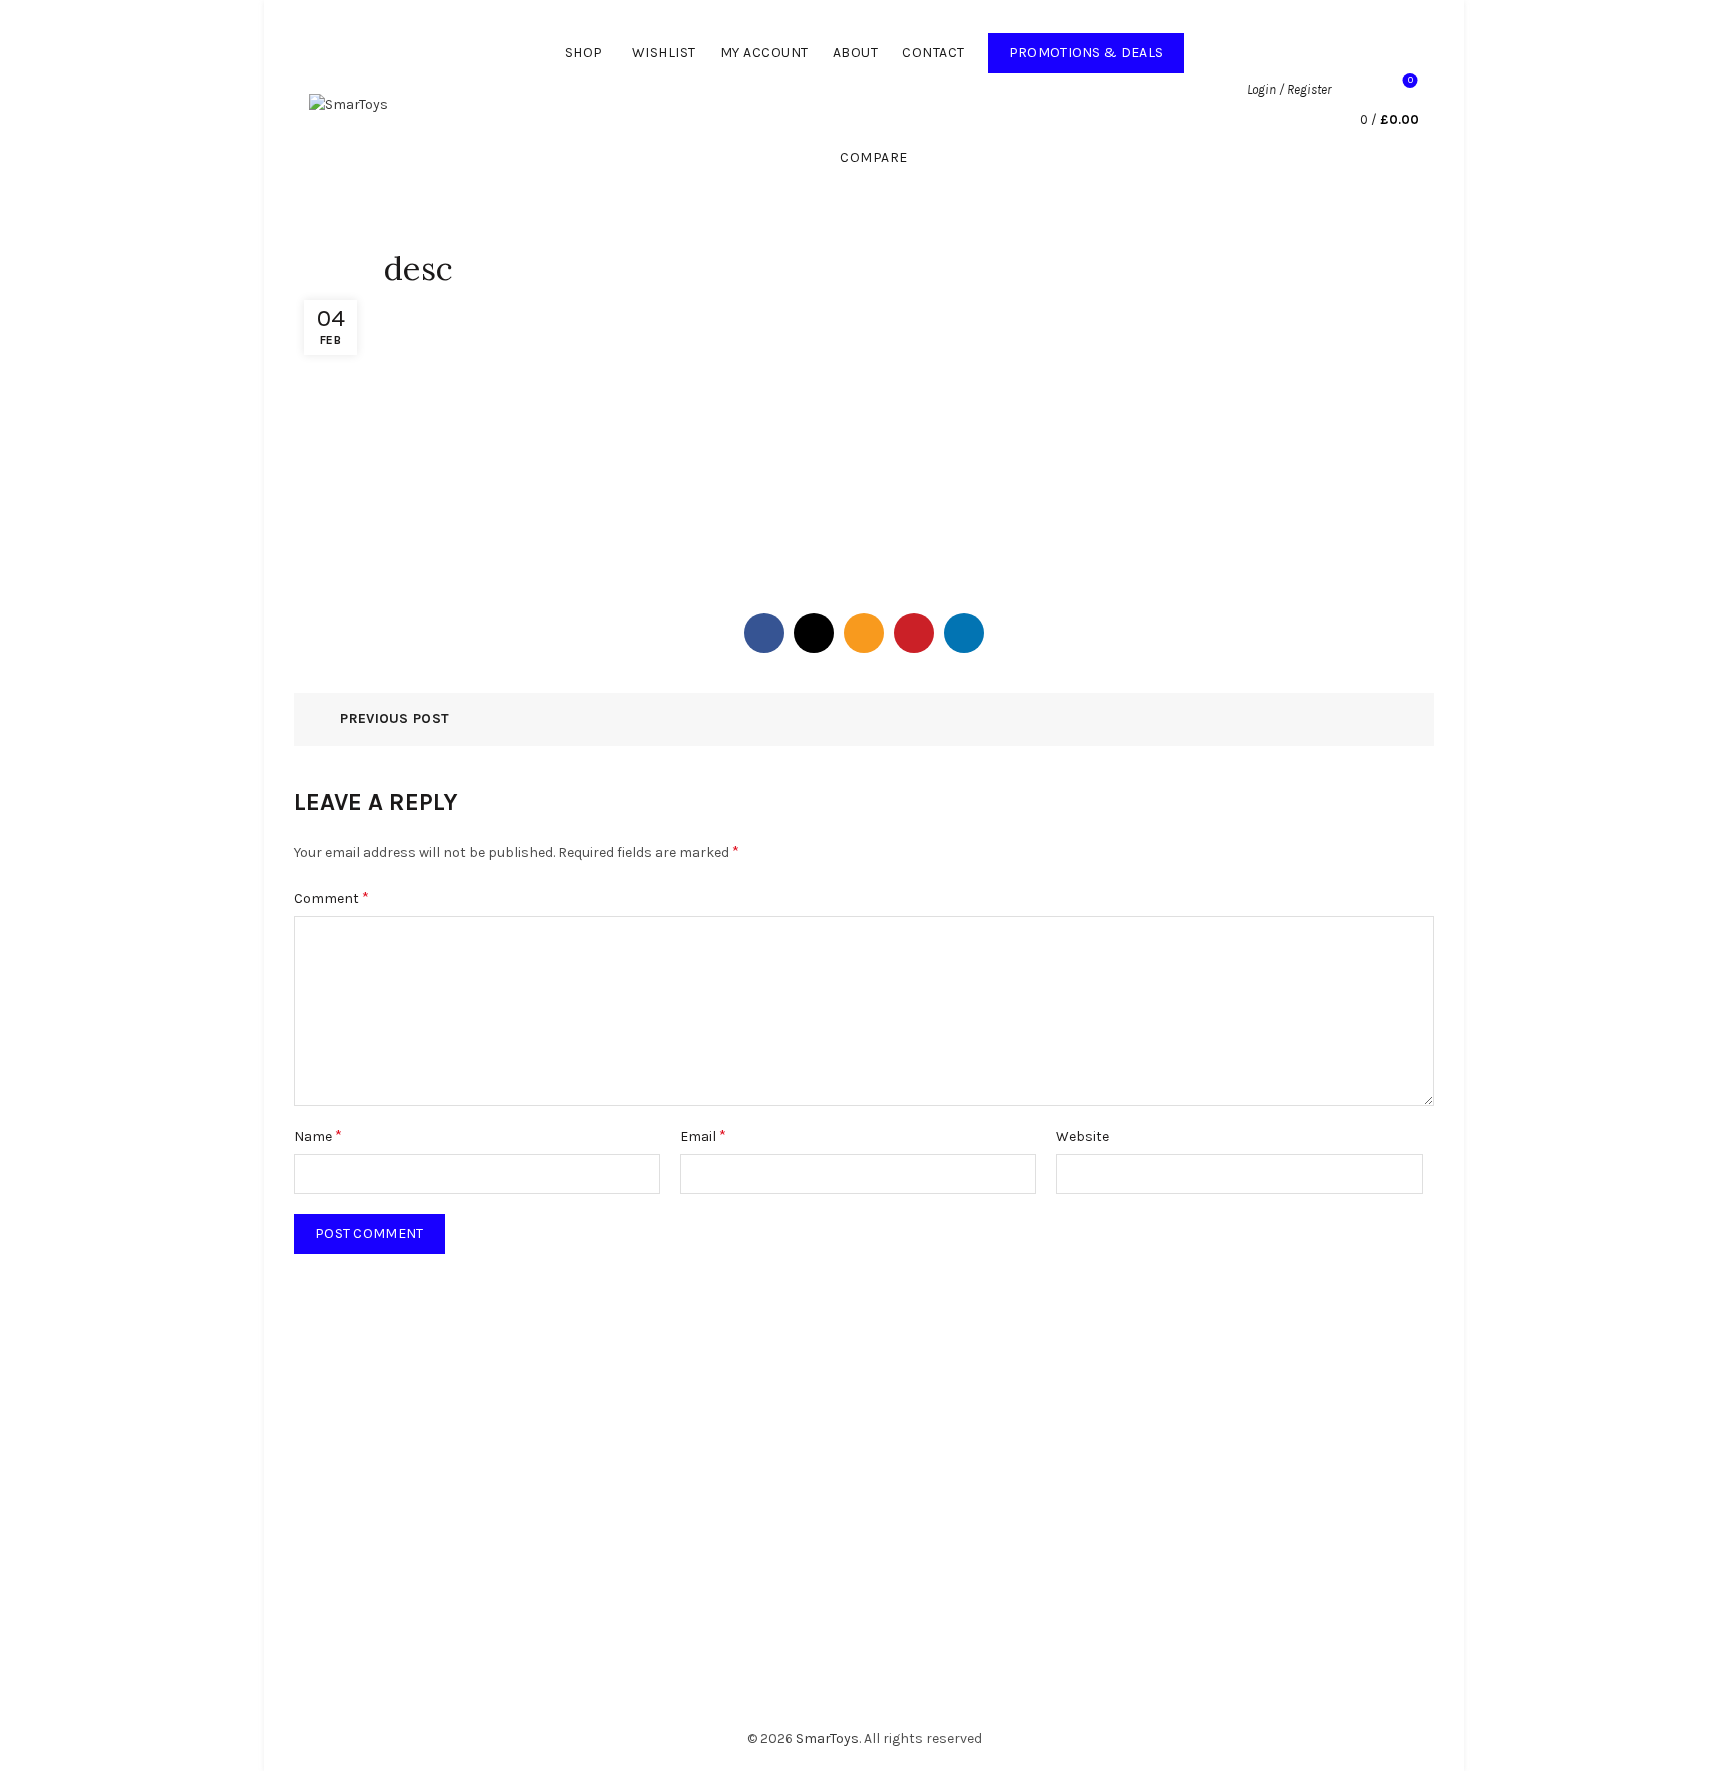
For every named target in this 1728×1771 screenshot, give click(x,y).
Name (318, 1135)
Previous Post (394, 718)
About (856, 52)
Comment (331, 897)
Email (703, 1135)
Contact (933, 52)
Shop (584, 52)
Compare (874, 157)
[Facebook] (764, 633)
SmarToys (827, 1738)
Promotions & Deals (1096, 47)
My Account (764, 52)
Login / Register (1289, 89)
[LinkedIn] (964, 633)
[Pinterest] (914, 633)
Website (1082, 1136)
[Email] (864, 633)
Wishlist (664, 52)
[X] (814, 633)
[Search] (1357, 90)
